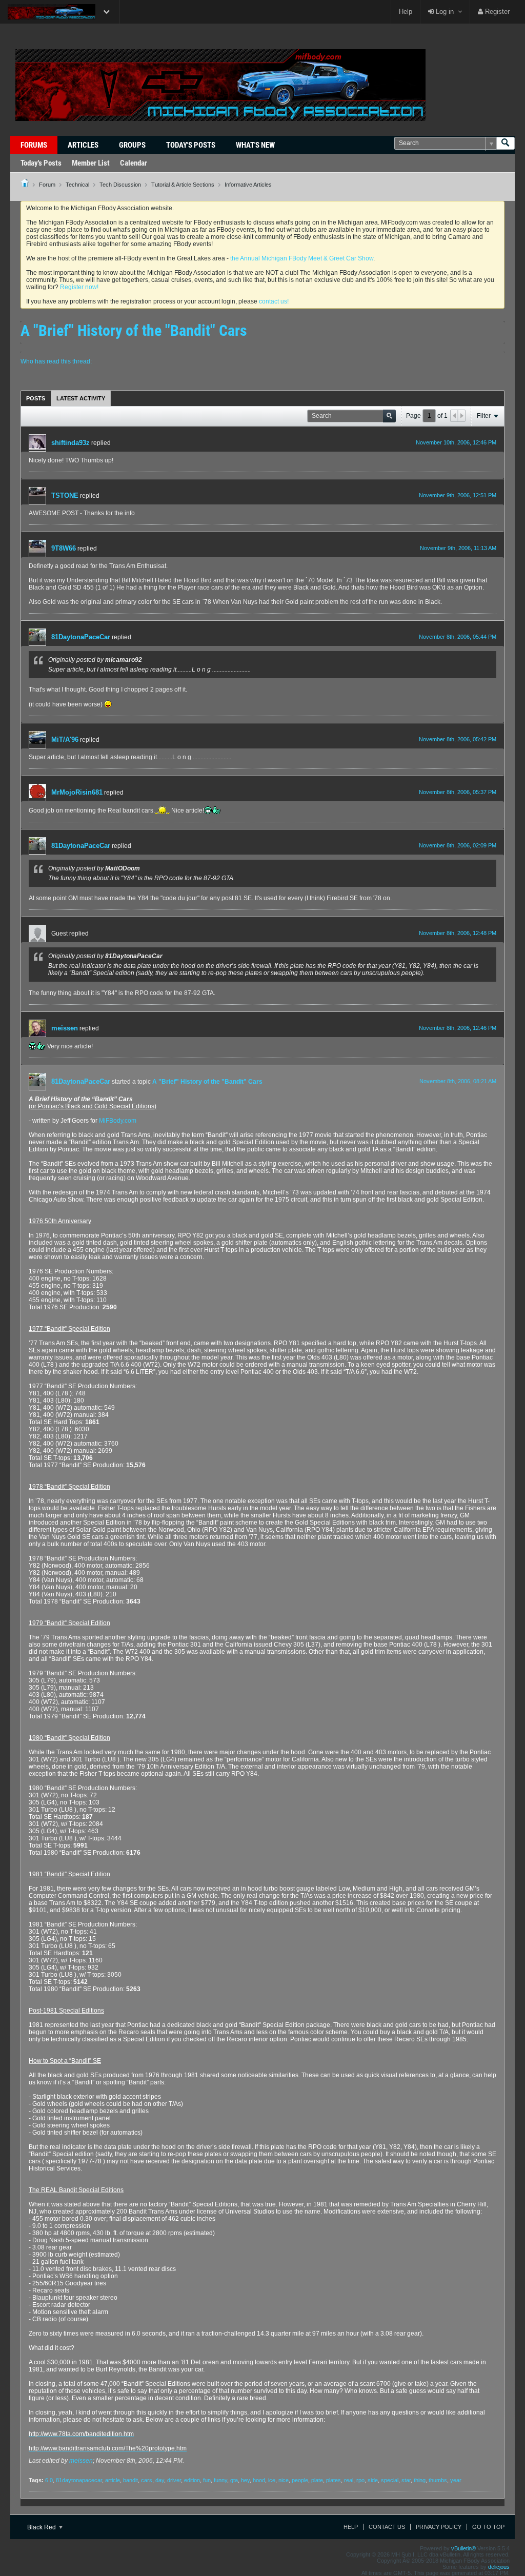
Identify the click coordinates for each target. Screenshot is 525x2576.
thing (420, 2480)
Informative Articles (248, 185)
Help (406, 12)
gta (234, 2480)
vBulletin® (463, 2548)
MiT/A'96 (65, 739)
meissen (65, 1028)
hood (259, 2480)
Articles (83, 145)
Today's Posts (191, 145)
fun (207, 2480)
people (300, 2480)
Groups (132, 145)
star (406, 2480)
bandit (130, 2480)
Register (496, 12)
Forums (34, 145)
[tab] (36, 398)
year (456, 2480)
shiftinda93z (70, 443)
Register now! (79, 287)
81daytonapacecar (79, 2480)
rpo (360, 2480)
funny (220, 2480)
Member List (91, 163)
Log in (444, 12)
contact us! (274, 301)
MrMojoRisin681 (77, 792)
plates (334, 2480)
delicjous (499, 2567)
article (113, 2480)
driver (174, 2480)
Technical (77, 185)
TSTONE (65, 495)
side (373, 2480)
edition (192, 2480)
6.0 (49, 2480)
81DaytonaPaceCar (81, 637)
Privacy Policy (439, 2527)
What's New (255, 145)
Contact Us (387, 2527)
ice (272, 2480)
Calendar (134, 163)
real (349, 2480)
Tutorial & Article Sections (183, 185)
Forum (47, 185)
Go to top (488, 2527)
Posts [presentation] (36, 398)
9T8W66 (64, 548)
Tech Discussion (120, 185)
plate (317, 2480)
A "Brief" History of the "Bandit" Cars (207, 1082)
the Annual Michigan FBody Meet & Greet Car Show (302, 258)
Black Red (42, 2527)
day (160, 2480)
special (390, 2480)
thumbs (438, 2480)
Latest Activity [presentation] (81, 398)
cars (147, 2480)
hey (245, 2480)
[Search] (506, 143)
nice (284, 2480)
